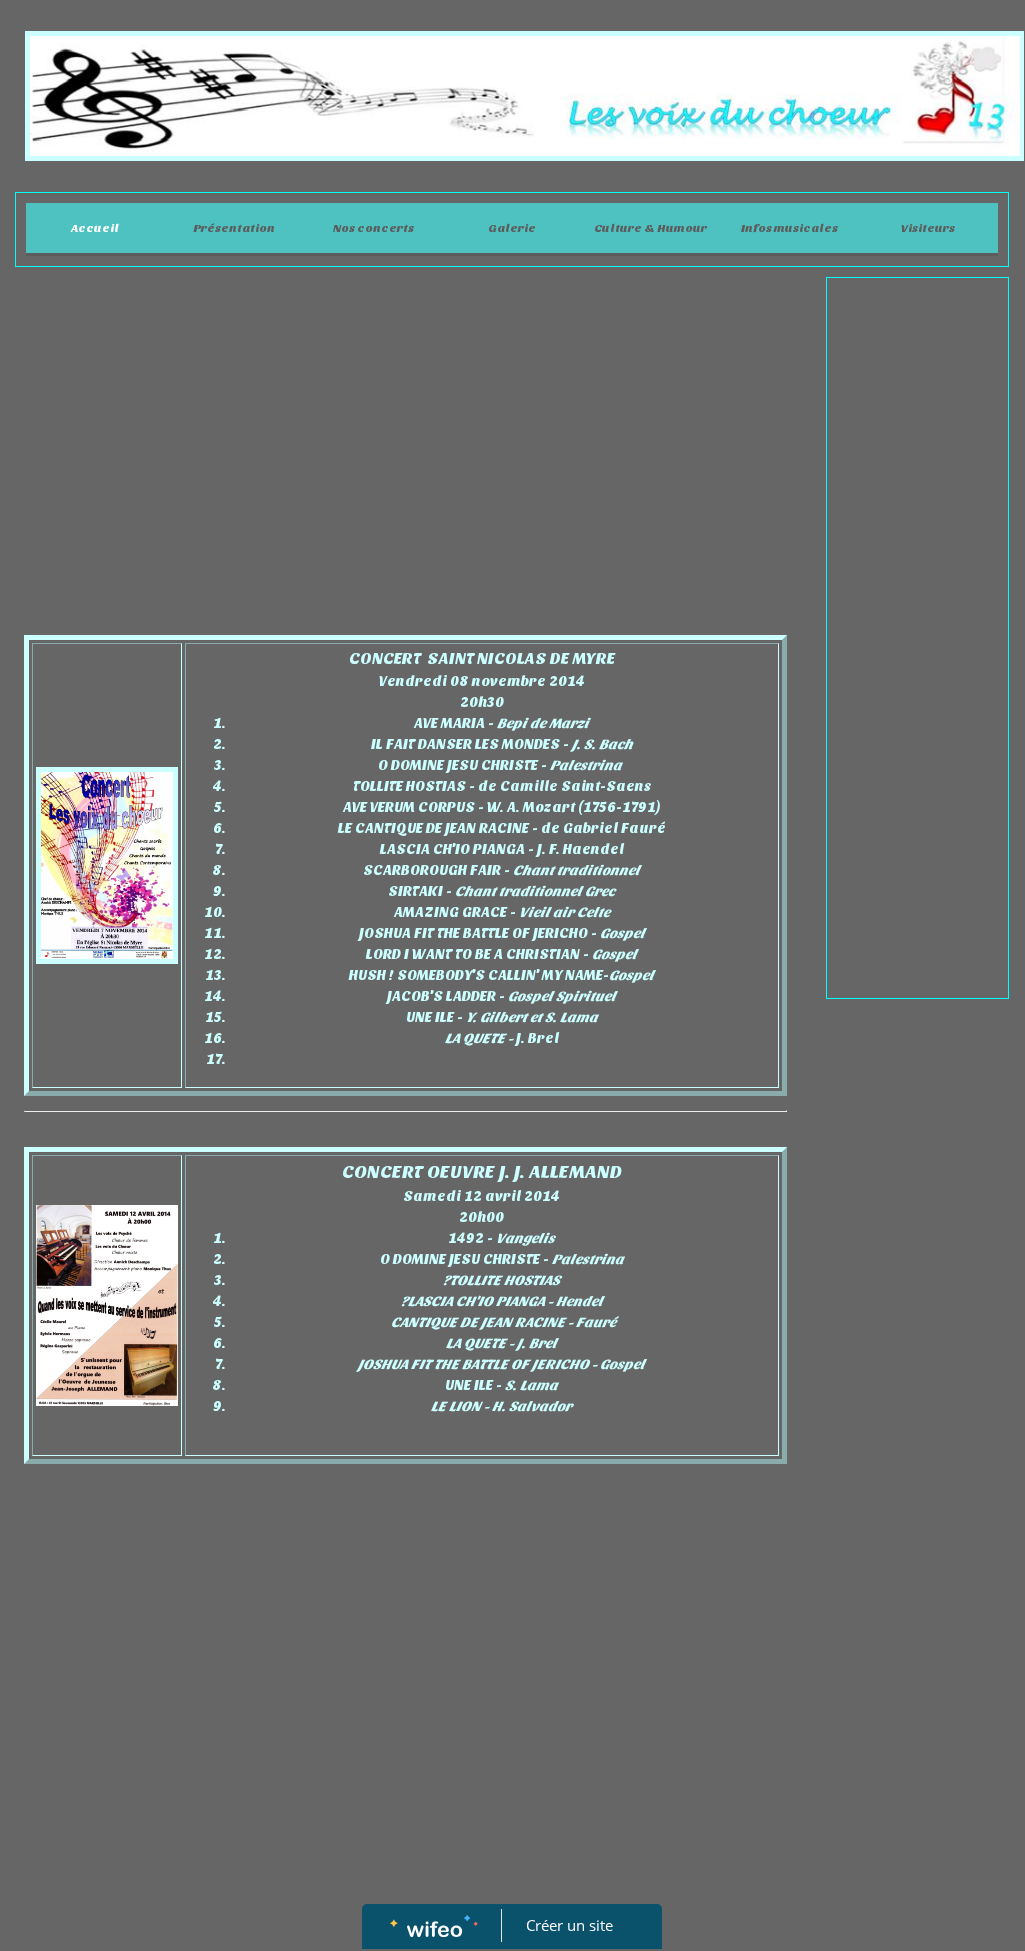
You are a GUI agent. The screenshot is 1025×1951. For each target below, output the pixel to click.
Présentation (234, 228)
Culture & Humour (650, 228)
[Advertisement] (405, 437)
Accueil (95, 228)
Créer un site (569, 1925)
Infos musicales (789, 228)
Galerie (512, 228)
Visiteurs (928, 228)
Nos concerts (373, 228)
